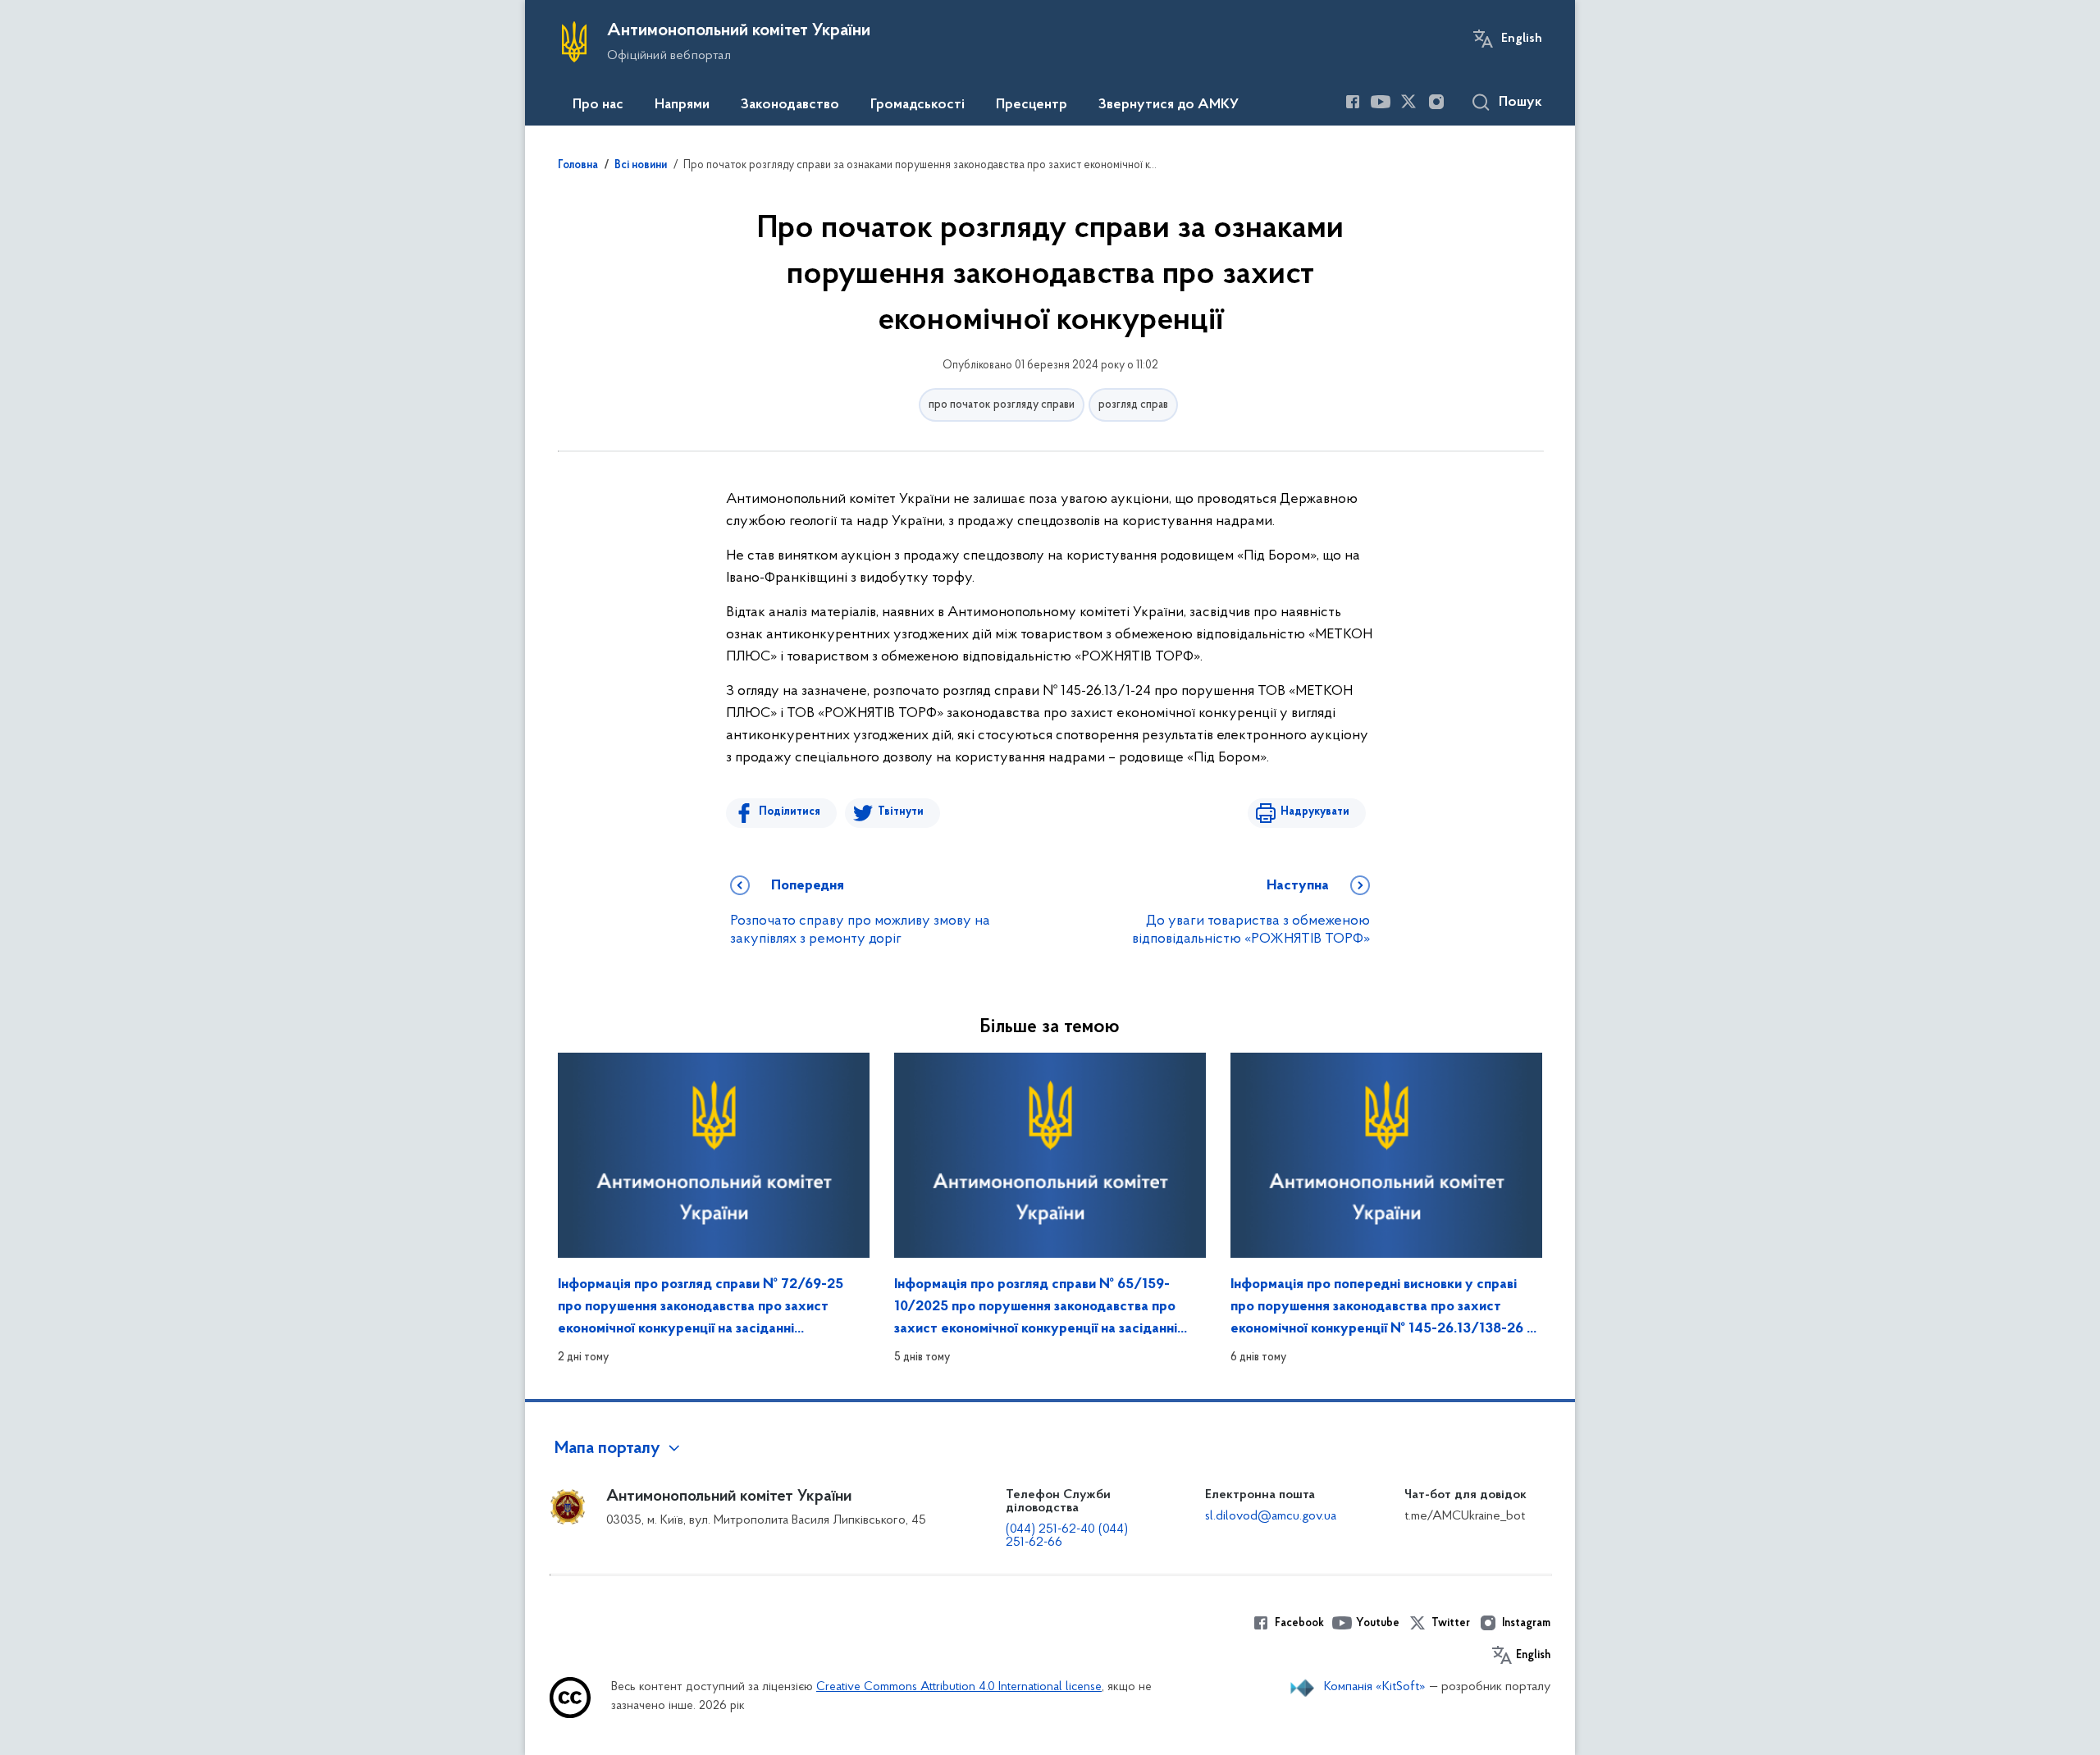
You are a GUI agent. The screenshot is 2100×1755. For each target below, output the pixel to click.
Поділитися (790, 812)
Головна (578, 166)
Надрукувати (1315, 812)
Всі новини (641, 166)
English (1522, 39)
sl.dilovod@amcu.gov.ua (1271, 1516)
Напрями (682, 105)
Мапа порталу (607, 1449)
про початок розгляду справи (1002, 405)
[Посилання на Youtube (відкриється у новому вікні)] (1381, 102)
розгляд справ (1133, 405)
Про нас (598, 105)
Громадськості (918, 105)
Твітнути (901, 812)
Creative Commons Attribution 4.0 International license (959, 1687)
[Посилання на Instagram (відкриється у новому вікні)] (1436, 102)
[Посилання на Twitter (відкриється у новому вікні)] (1408, 102)
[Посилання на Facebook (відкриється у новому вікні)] (1353, 102)
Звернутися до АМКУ (1169, 105)
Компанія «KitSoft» (1375, 1687)
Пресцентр (1032, 105)
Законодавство (790, 105)
